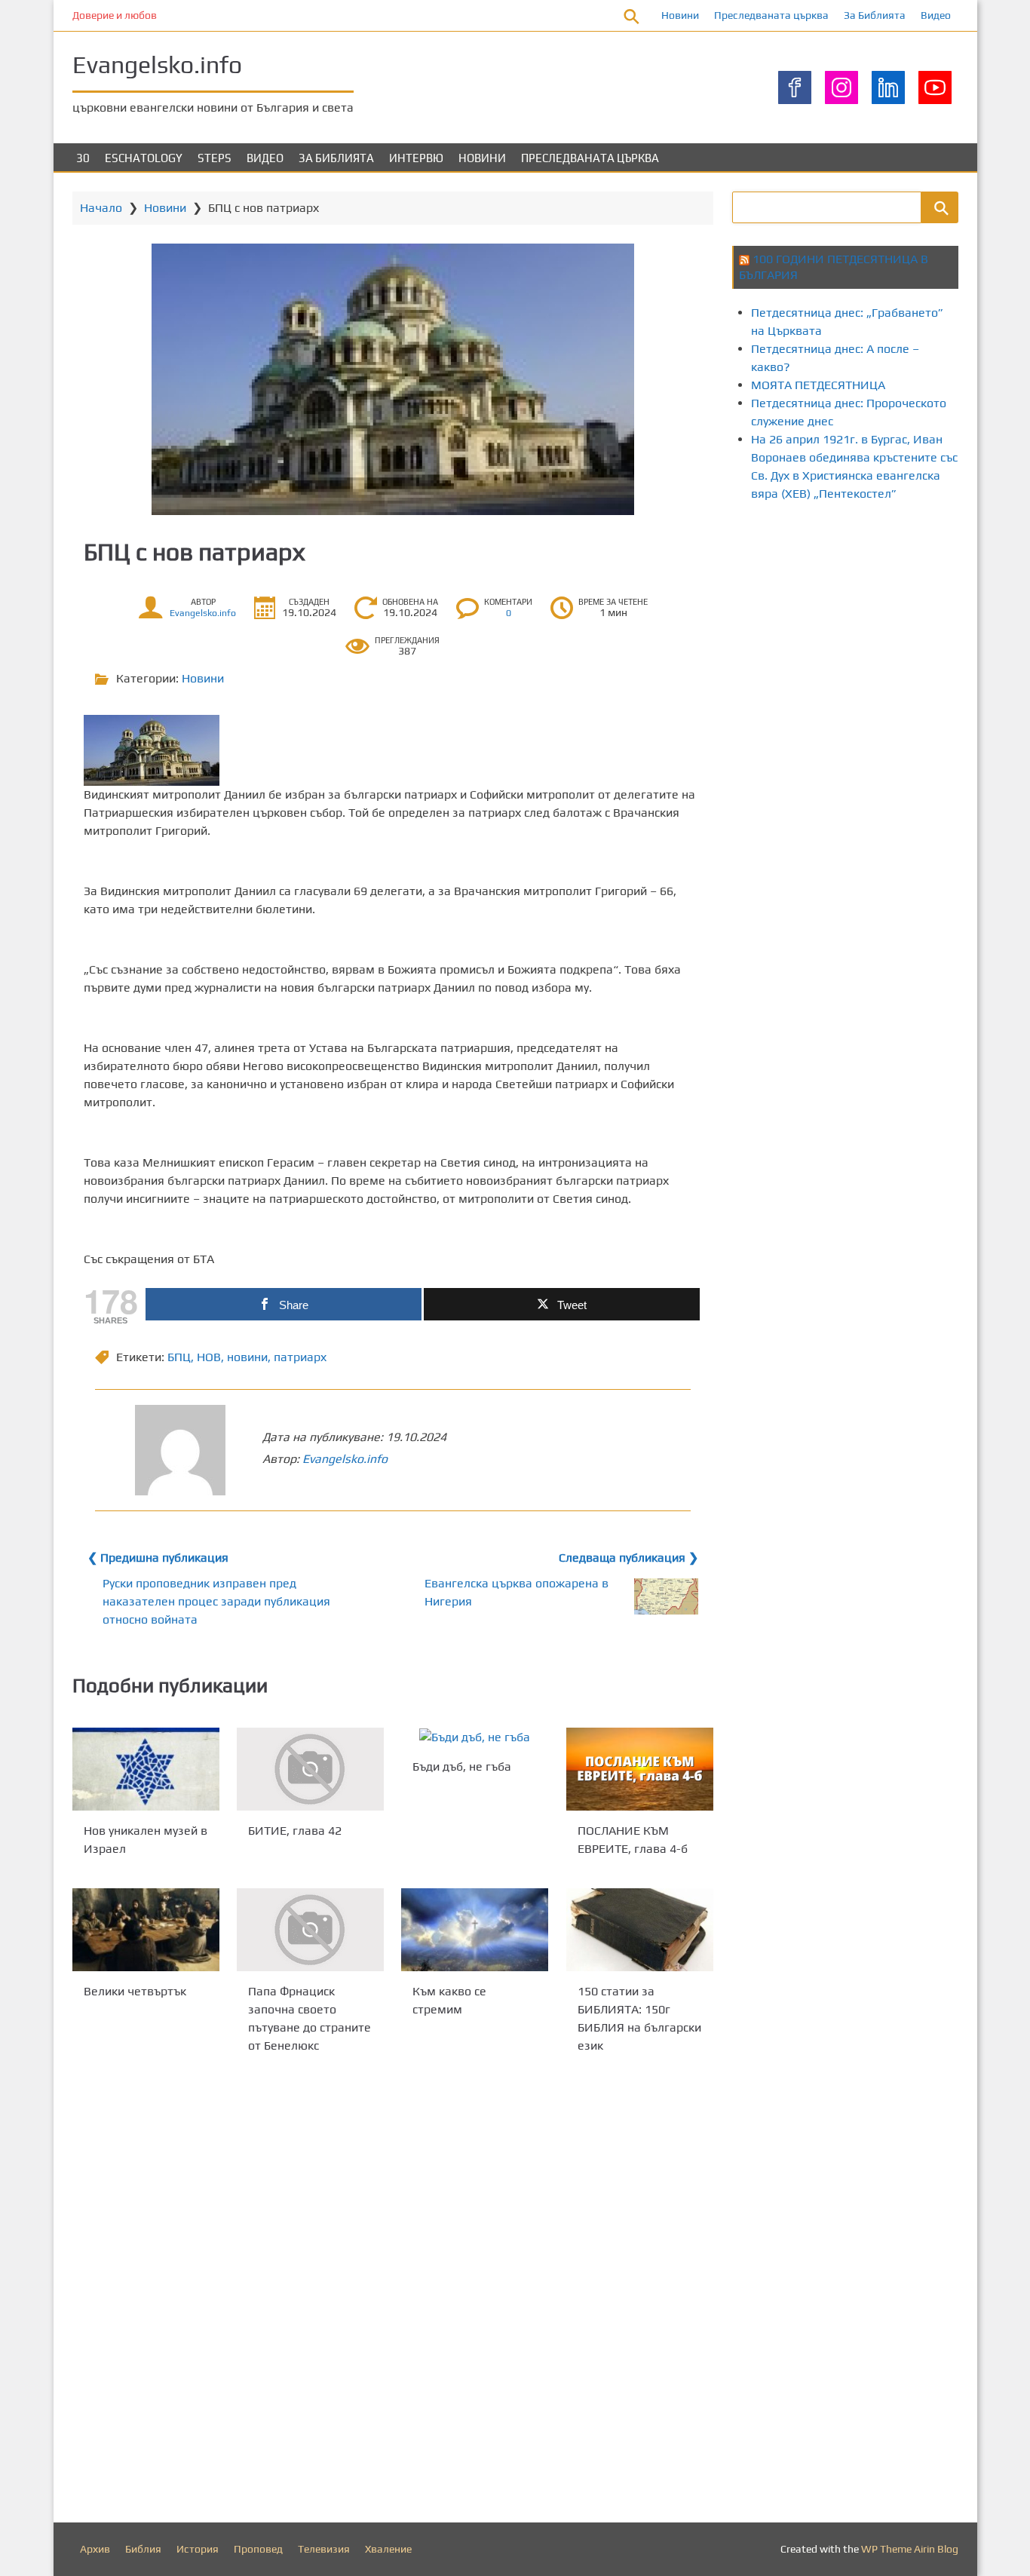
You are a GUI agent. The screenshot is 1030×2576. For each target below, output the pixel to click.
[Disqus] (393, 2292)
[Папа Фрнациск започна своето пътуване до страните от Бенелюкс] (310, 1930)
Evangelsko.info (157, 64)
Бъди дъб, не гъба (462, 1766)
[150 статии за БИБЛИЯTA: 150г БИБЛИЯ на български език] (640, 1930)
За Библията (875, 15)
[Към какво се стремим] (475, 1930)
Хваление (388, 2549)
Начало (101, 208)
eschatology (144, 158)
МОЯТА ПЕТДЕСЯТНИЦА (818, 385)
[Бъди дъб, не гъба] (475, 1737)
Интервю (416, 158)
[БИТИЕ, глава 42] (310, 1769)
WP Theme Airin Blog (910, 2549)
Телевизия (324, 2549)
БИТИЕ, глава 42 (295, 1831)
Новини (680, 15)
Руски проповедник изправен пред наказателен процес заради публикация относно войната (216, 1601)
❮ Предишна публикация (158, 1558)
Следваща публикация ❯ (628, 1558)
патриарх (300, 1357)
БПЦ (179, 1357)
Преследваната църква (771, 15)
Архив (95, 2549)
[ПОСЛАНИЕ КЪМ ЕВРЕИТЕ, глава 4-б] (640, 1769)
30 (83, 158)
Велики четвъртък (135, 1990)
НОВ (209, 1357)
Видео (936, 15)
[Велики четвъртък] (146, 1930)
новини (247, 1357)
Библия (143, 2549)
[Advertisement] (881, 643)
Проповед (258, 2549)
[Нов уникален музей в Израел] (146, 1769)
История (198, 2549)
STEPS (215, 158)
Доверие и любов (115, 15)
